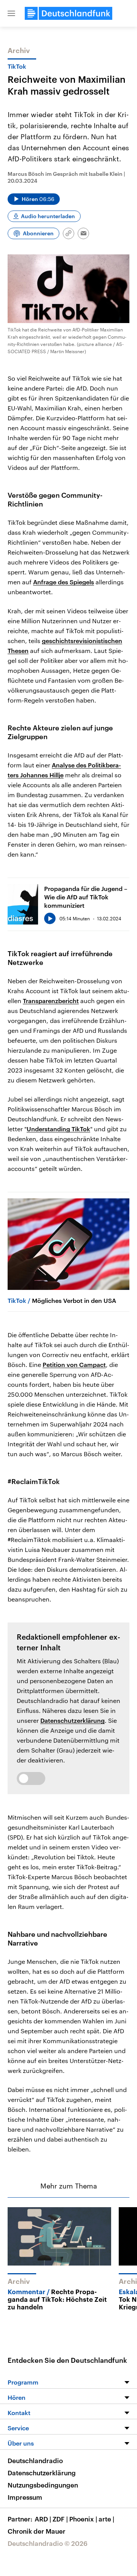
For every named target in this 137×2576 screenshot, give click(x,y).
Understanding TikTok (58, 1129)
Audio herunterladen (48, 216)
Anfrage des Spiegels (64, 582)
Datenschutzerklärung (72, 1720)
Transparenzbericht (51, 1001)
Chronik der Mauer (37, 2531)
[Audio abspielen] (50, 918)
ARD (43, 2519)
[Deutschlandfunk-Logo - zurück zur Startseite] (68, 13)
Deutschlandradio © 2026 (48, 2543)
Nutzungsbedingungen (43, 2485)
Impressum (25, 2497)
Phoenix (83, 2519)
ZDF (60, 2519)
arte (106, 2519)
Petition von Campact (74, 1364)
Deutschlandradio (35, 2460)
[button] (11, 13)
